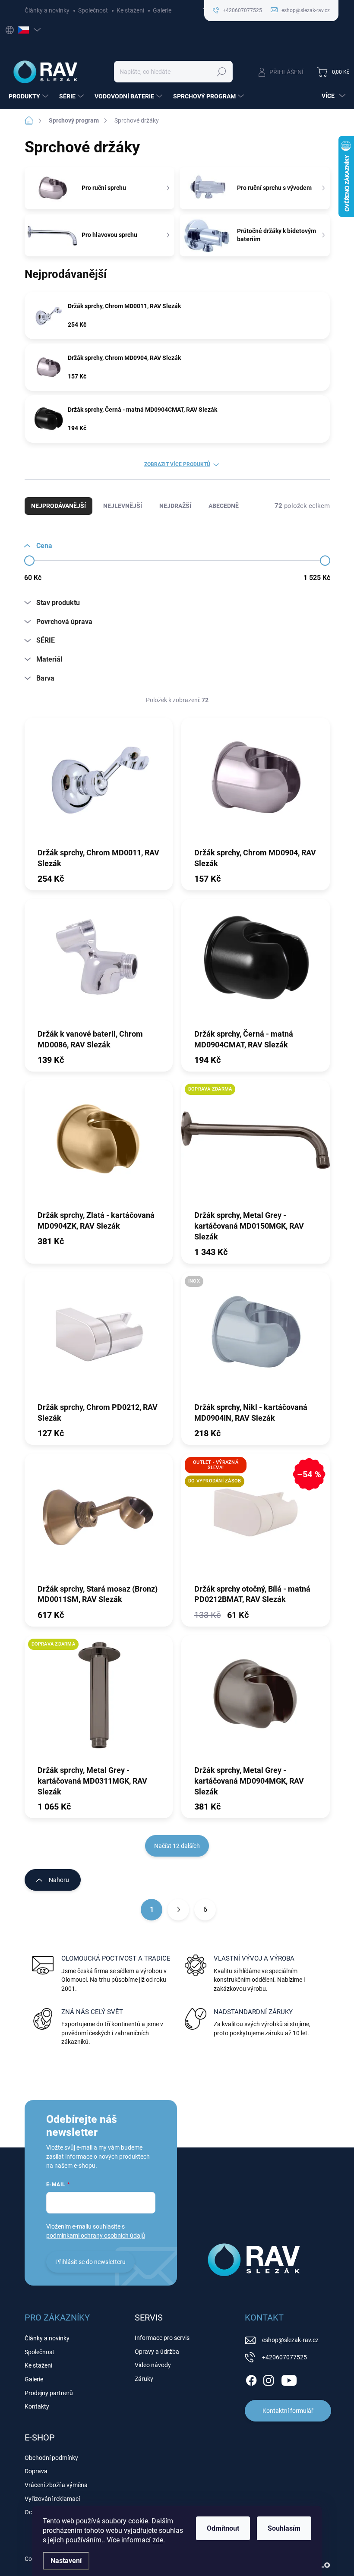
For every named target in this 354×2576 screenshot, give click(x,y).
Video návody (153, 2365)
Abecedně (224, 506)
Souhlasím (284, 2528)
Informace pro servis (162, 2338)
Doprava (36, 2471)
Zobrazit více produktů (177, 464)
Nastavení (66, 2561)
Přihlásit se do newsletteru (90, 2262)
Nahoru (59, 1880)
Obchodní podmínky (51, 2458)
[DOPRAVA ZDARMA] (256, 1145)
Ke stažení (130, 10)
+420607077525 (284, 2357)
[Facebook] (251, 2379)
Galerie (162, 10)
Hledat (221, 72)
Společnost (93, 10)
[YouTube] (289, 2379)
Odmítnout (223, 2528)
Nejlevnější (123, 506)
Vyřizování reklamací (52, 2499)
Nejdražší (175, 506)
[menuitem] (30, 96)
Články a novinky (47, 10)
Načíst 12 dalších (177, 1846)
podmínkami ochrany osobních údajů (96, 2235)
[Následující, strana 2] (178, 1910)
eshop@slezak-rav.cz (290, 2340)
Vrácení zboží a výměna (56, 2485)
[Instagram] (269, 2379)
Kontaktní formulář (288, 2411)
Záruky (144, 2379)
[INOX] (256, 1337)
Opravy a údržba (157, 2352)
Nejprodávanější (58, 506)
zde (158, 2540)
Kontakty (37, 2406)
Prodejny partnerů (49, 2393)
